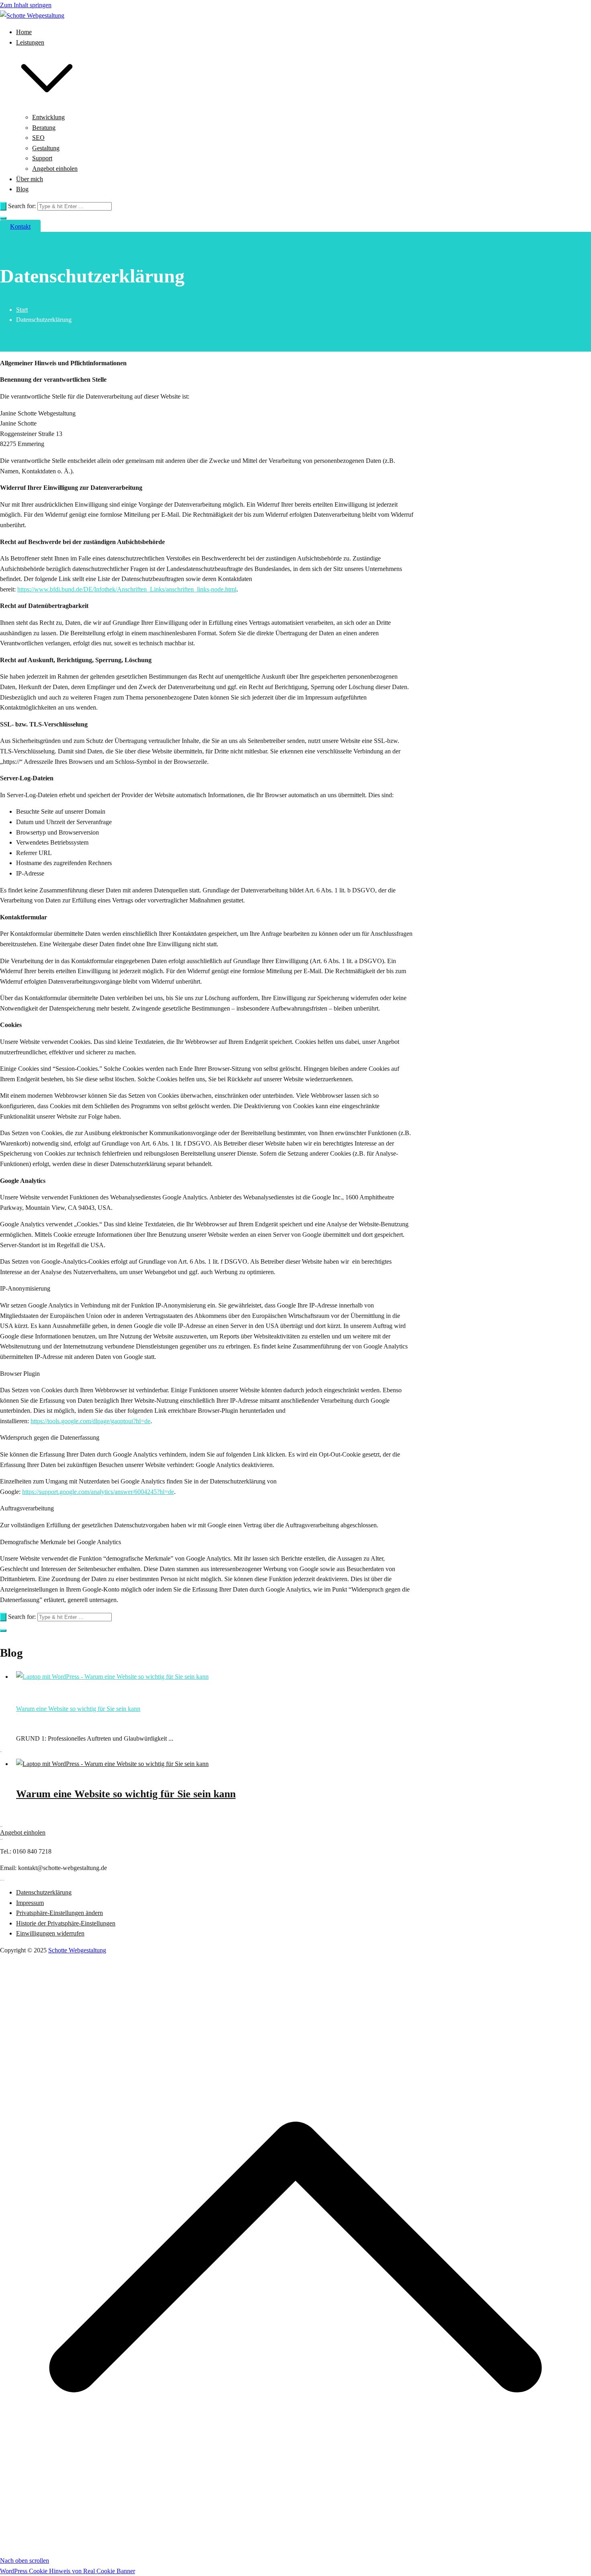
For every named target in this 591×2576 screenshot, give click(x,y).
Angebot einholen (55, 169)
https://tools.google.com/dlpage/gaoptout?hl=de (90, 1421)
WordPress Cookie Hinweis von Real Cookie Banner (68, 2571)
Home (24, 32)
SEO (38, 138)
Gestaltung (46, 148)
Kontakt (20, 226)
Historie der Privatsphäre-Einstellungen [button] (66, 1923)
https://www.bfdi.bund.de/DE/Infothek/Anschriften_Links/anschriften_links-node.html (127, 589)
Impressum (30, 1903)
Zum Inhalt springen (26, 5)
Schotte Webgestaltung (77, 1950)
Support (42, 158)
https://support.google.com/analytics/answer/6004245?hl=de (98, 1492)
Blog (22, 189)
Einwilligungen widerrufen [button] (50, 1933)
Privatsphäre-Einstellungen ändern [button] (60, 1913)
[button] (47, 107)
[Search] (3, 206)
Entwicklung (48, 117)
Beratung (44, 128)
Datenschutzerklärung (44, 1892)
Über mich (30, 179)
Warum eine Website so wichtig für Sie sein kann (78, 1709)
